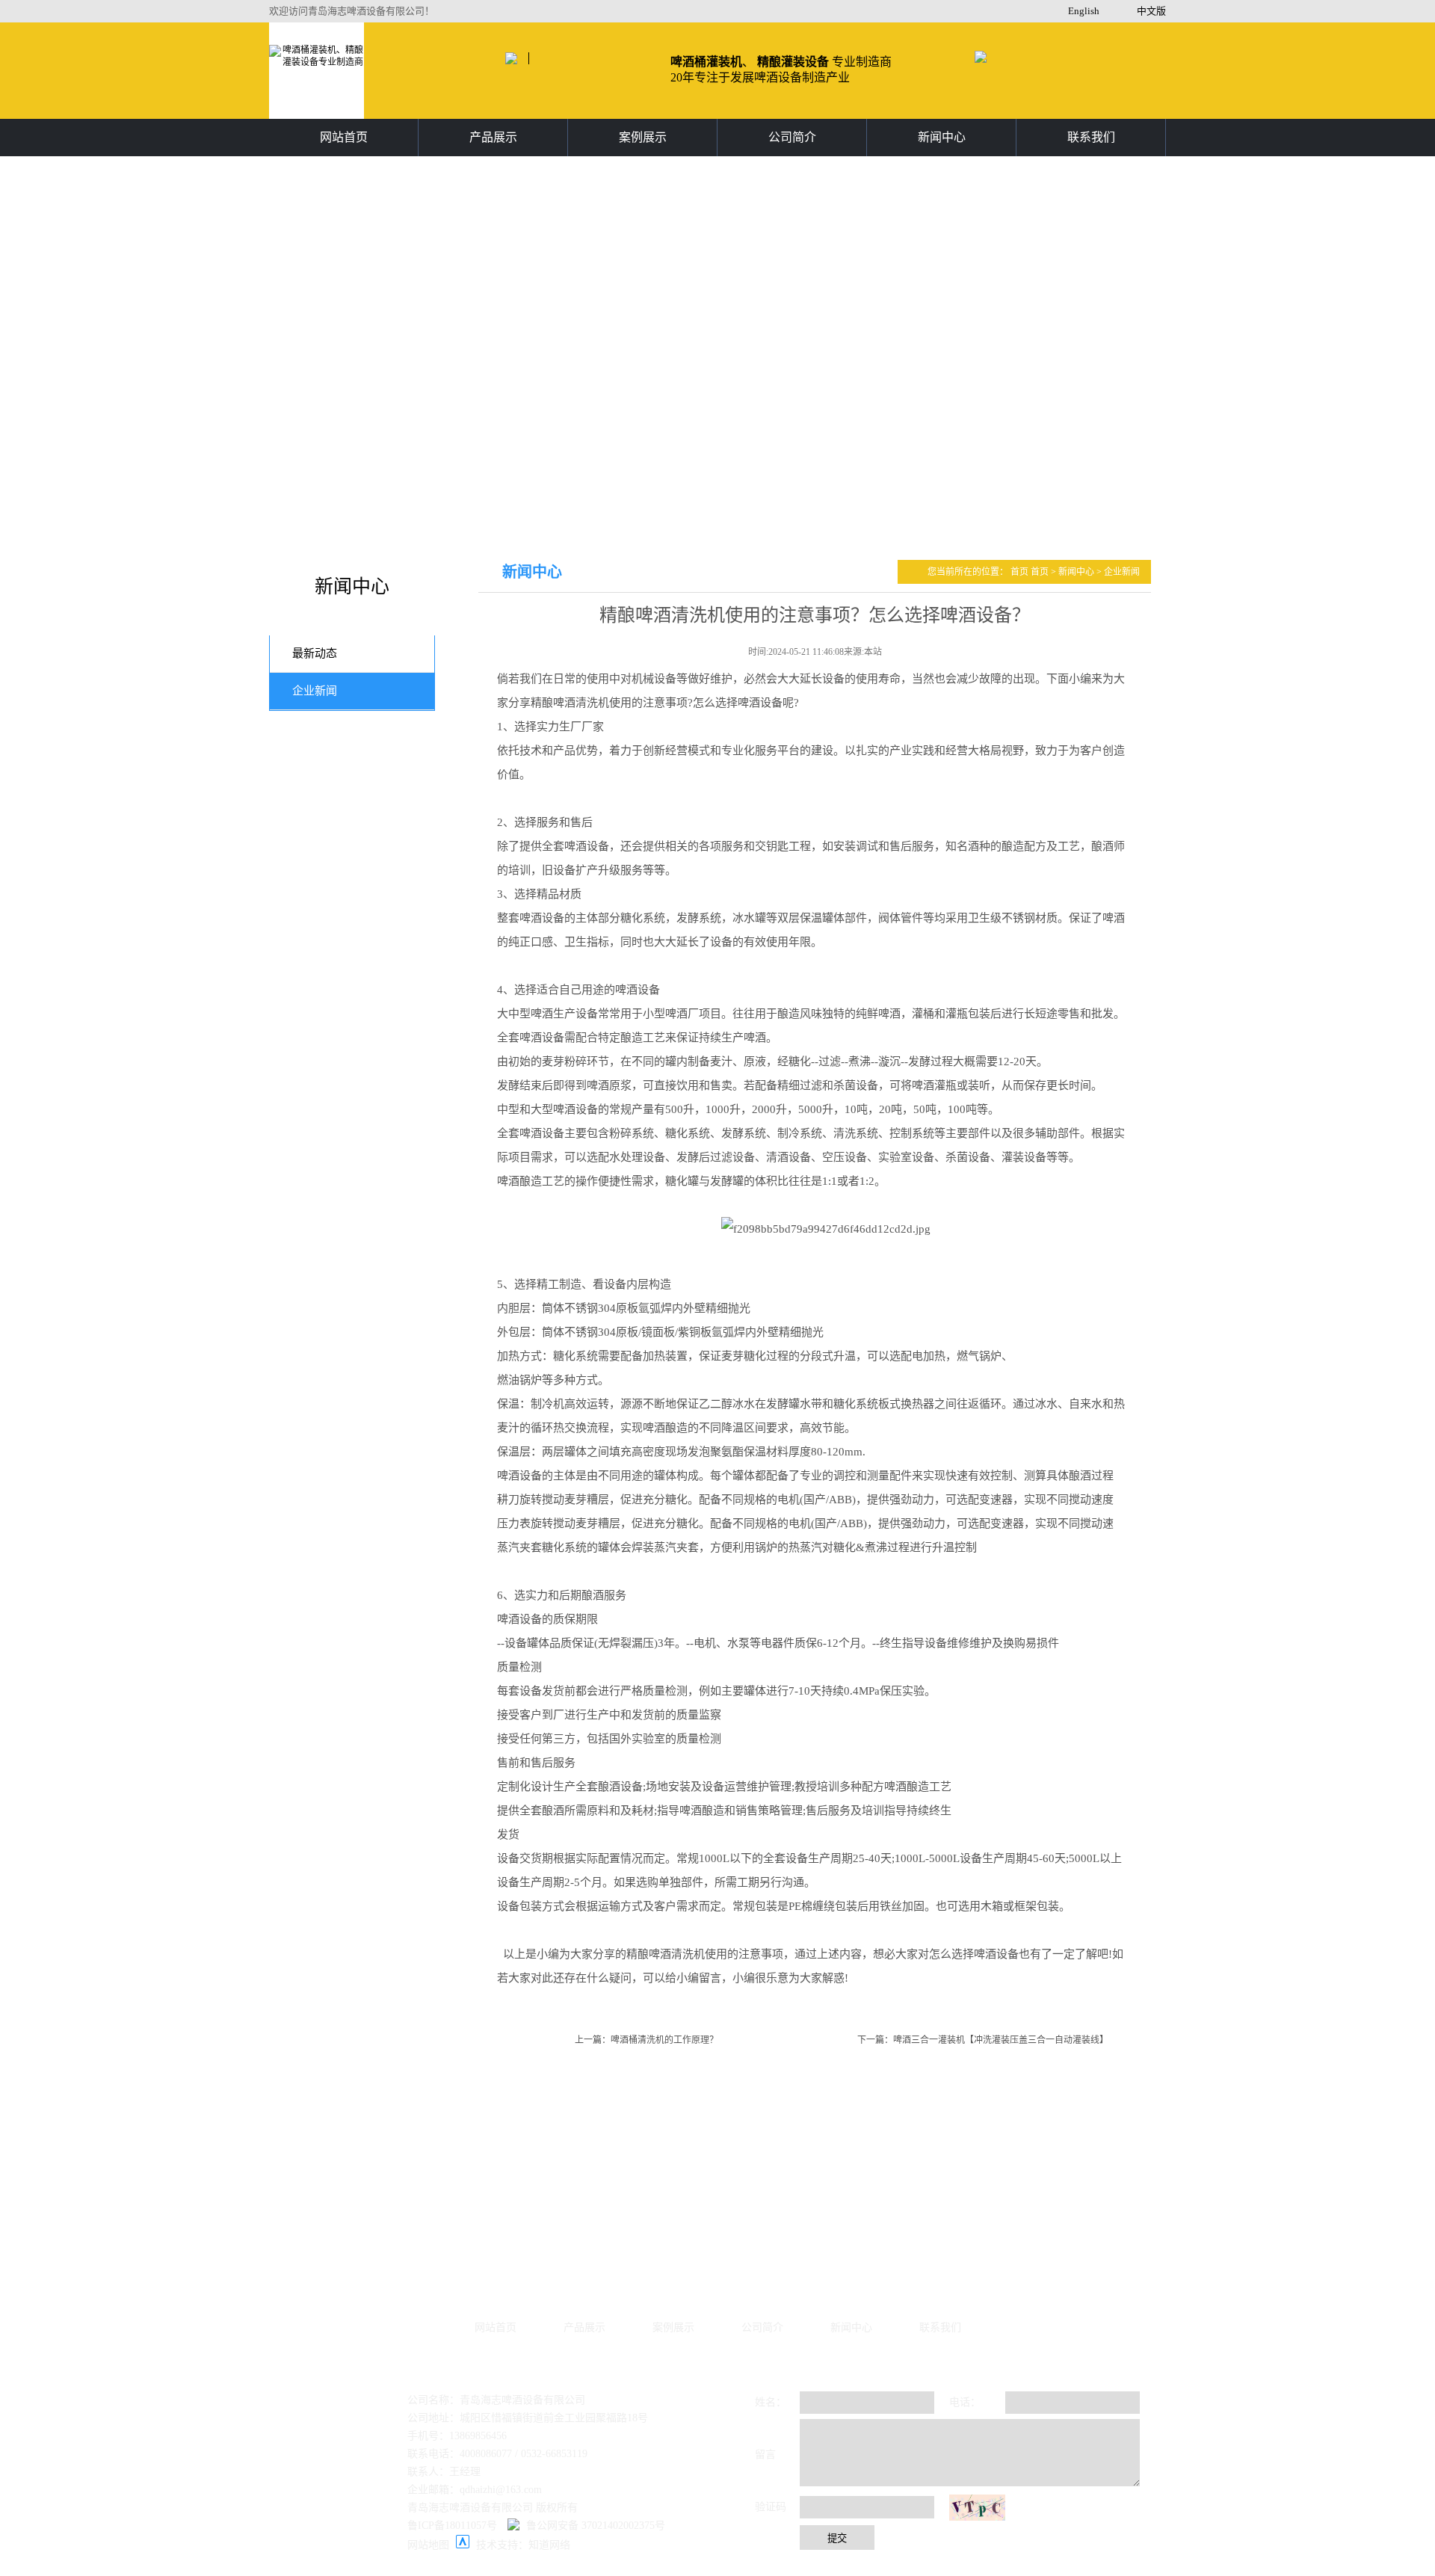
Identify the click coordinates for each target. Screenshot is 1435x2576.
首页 (1021, 572)
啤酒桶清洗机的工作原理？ (664, 2040)
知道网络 (549, 2545)
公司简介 (792, 137)
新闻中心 (942, 137)
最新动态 (315, 653)
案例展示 (643, 137)
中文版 (1151, 11)
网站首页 (344, 137)
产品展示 (493, 137)
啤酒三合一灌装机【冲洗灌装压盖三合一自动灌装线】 (1001, 2040)
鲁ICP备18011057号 (452, 2526)
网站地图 (428, 2545)
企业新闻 (315, 691)
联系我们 (1091, 137)
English (1084, 11)
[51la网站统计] (463, 2545)
